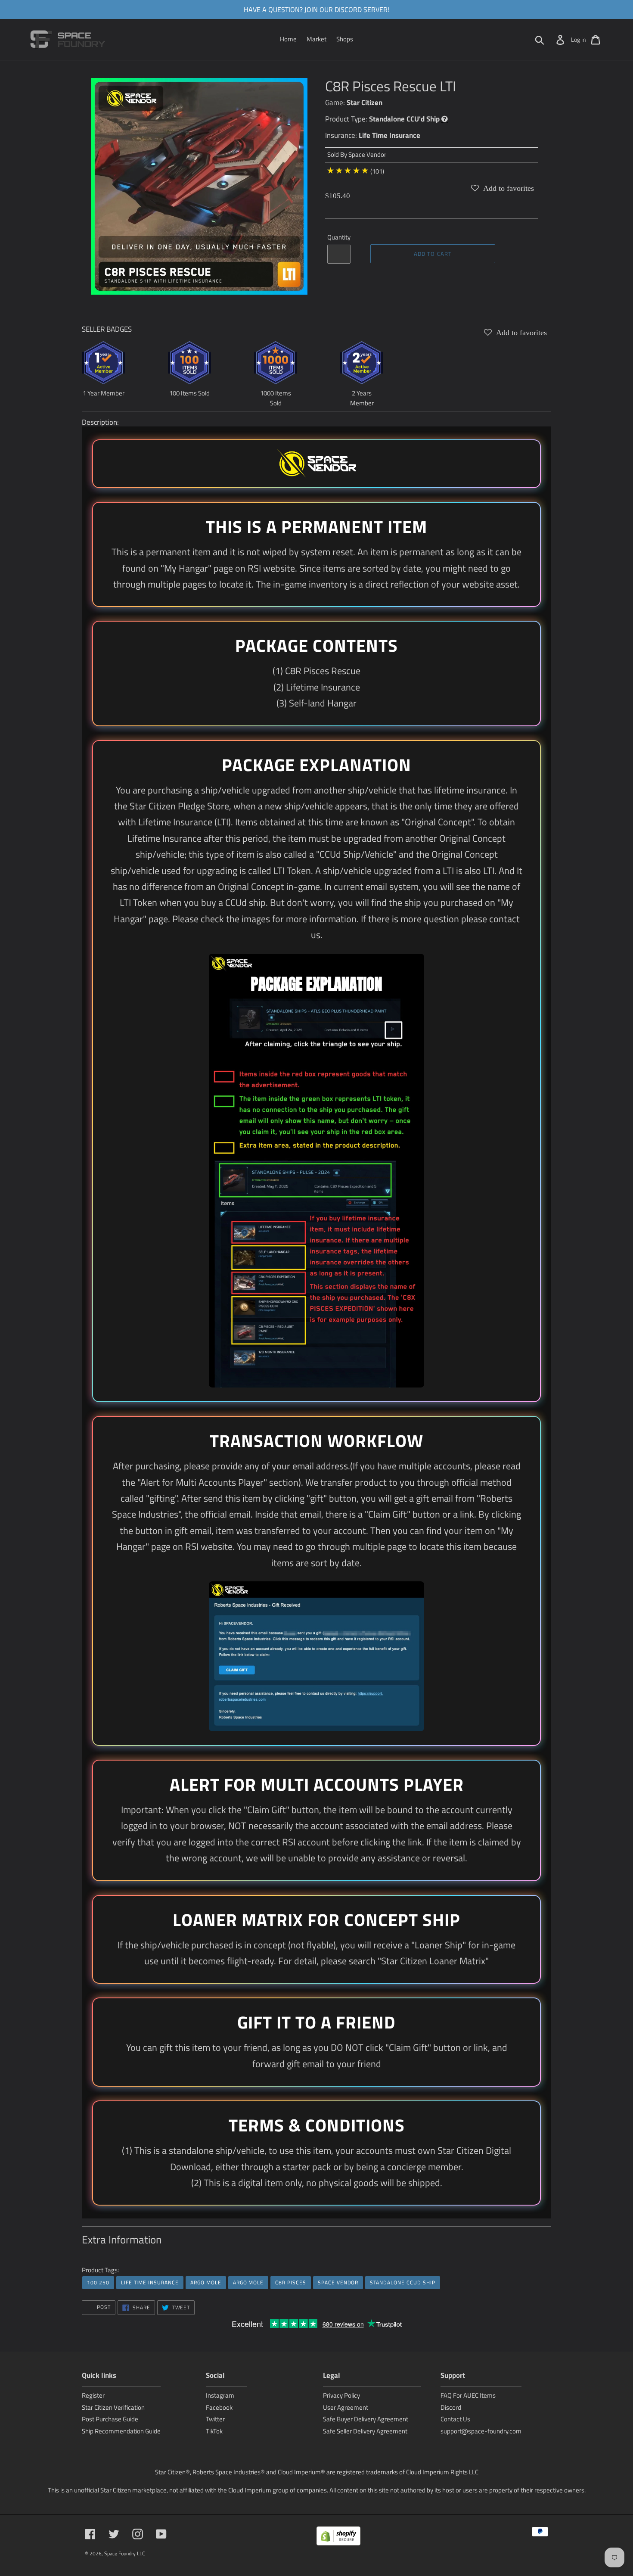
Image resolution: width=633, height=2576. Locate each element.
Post (103, 2307)
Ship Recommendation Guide (121, 2431)
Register (93, 2395)
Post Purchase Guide (110, 2419)
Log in (579, 39)
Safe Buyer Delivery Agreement (366, 2419)
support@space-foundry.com (481, 2431)
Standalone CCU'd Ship (404, 119)
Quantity (339, 237)
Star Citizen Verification (113, 2407)
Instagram (220, 2395)
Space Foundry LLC (125, 2553)
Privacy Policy (341, 2395)
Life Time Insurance (389, 135)
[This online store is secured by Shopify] (338, 2537)
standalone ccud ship (402, 2282)
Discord (451, 2407)
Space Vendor (367, 154)
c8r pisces (291, 2282)
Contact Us (455, 2419)
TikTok (214, 2431)
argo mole (206, 2282)
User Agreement (346, 2407)
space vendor (338, 2282)
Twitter (215, 2419)
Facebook (219, 2407)
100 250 (98, 2282)
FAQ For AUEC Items (468, 2395)
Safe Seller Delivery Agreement (365, 2431)
